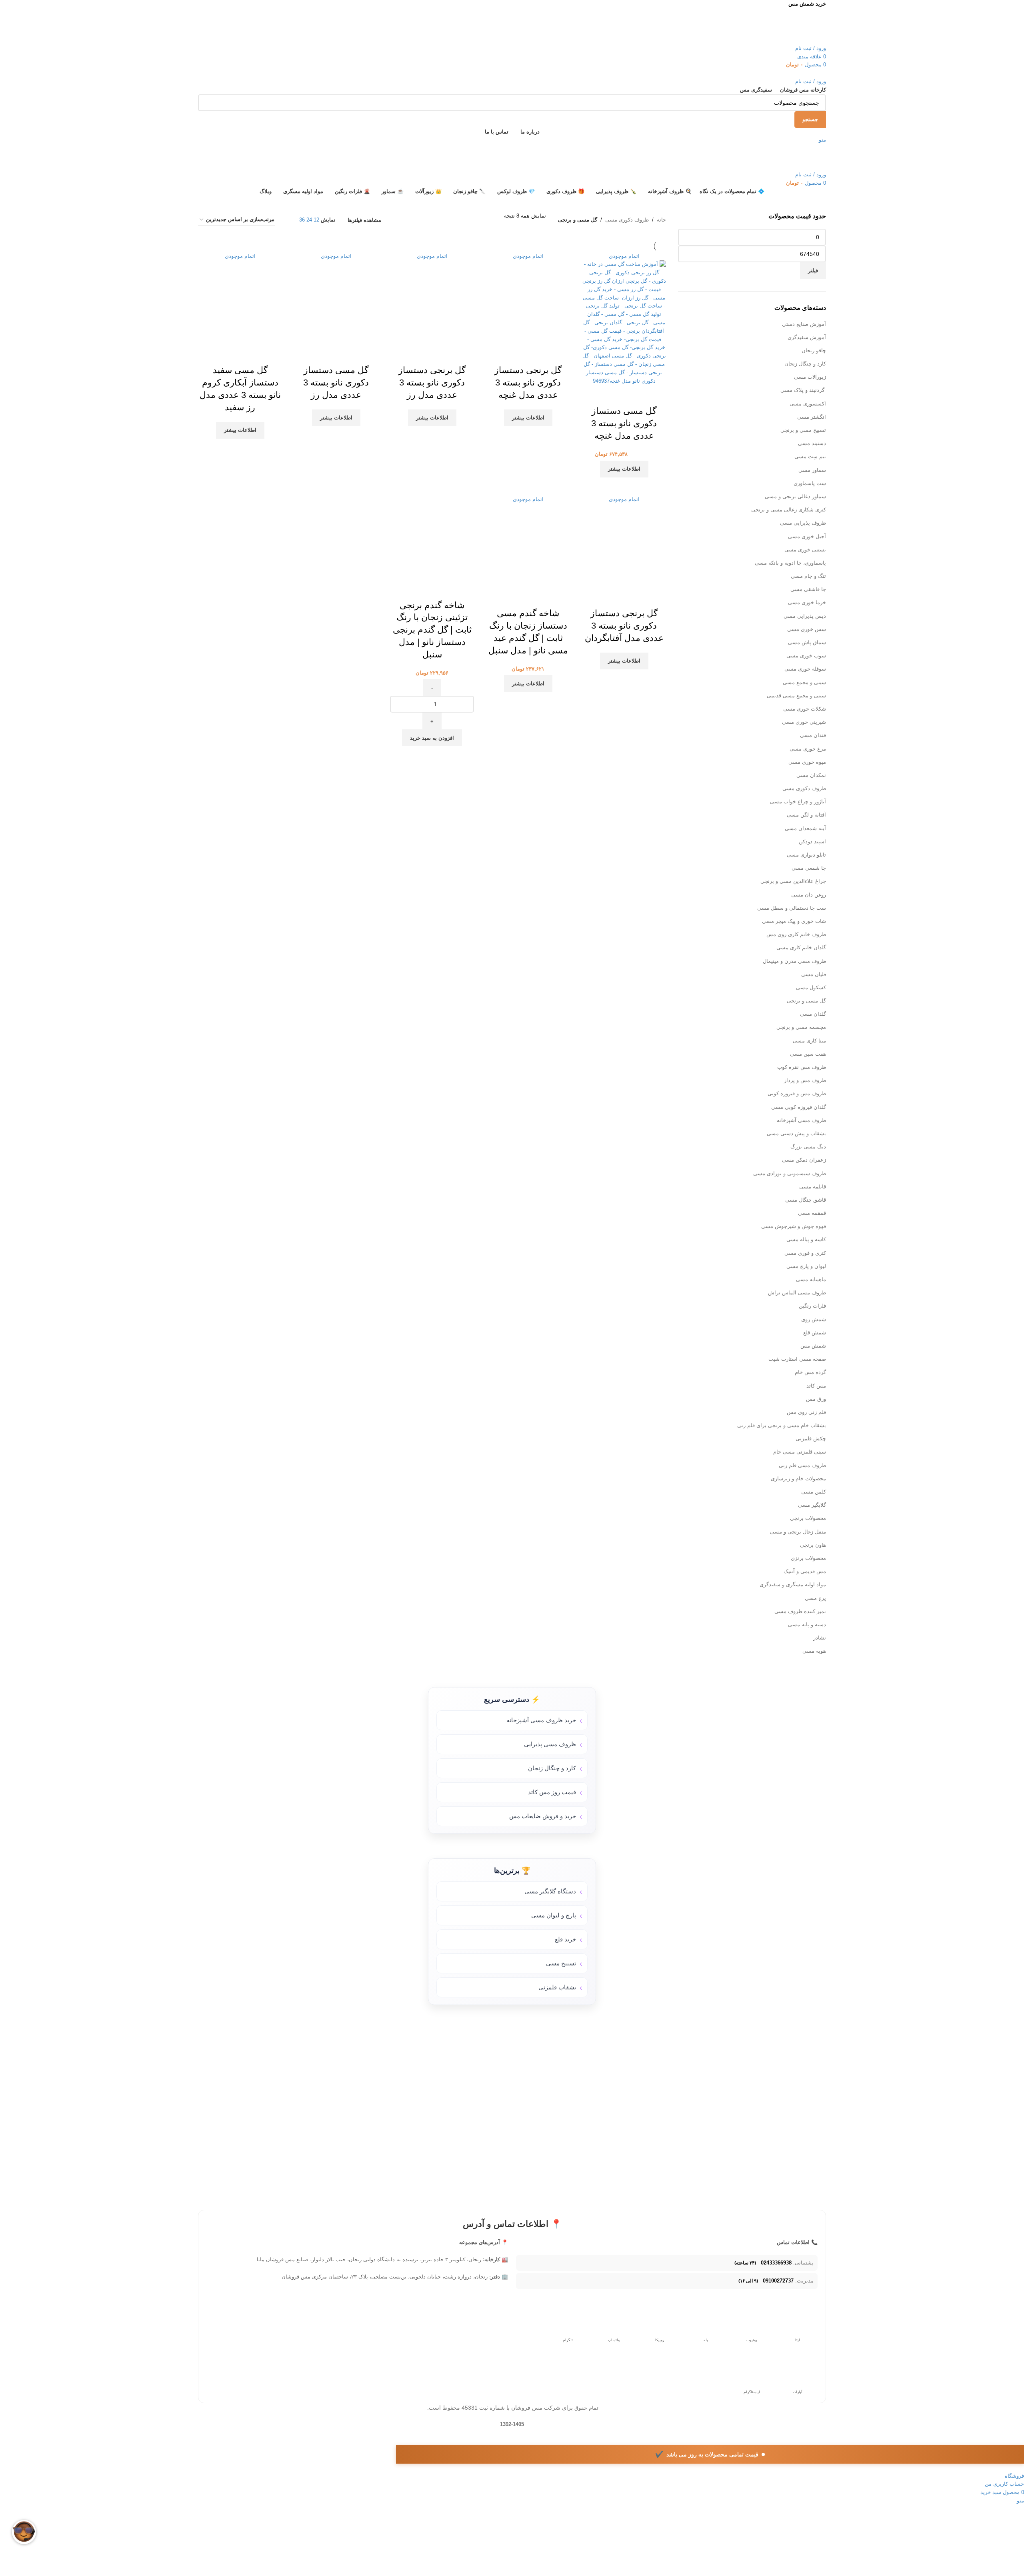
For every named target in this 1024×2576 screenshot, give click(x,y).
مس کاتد (816, 1386)
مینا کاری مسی (809, 1041)
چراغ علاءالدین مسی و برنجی (793, 881)
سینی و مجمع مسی (804, 682)
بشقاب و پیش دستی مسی (796, 1133)
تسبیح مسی (561, 1963)
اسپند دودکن (812, 842)
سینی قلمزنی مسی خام (800, 1452)
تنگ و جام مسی (808, 576)
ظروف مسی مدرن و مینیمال (794, 961)
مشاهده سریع (432, 589)
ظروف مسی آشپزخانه (801, 1120)
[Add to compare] (454, 589)
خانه (661, 220)
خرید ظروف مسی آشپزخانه (541, 1720)
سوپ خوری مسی (806, 656)
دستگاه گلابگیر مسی (550, 1891)
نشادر (820, 1638)
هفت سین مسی (808, 1054)
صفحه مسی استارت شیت (797, 1359)
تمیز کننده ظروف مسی (800, 1611)
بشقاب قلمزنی (557, 1987)
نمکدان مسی (811, 775)
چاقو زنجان (814, 350)
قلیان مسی (814, 974)
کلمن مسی (814, 1492)
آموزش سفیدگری (807, 337)
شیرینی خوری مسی (804, 722)
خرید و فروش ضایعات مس (543, 1816)
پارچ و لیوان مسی (554, 1915)
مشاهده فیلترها (364, 220)
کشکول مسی (811, 987)
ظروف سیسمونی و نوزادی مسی (790, 1173)
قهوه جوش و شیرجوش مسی (794, 1226)
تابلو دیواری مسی (806, 855)
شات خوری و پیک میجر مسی (794, 921)
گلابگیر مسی (812, 1505)
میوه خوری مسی (807, 762)
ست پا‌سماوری (810, 483)
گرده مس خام (810, 1372)
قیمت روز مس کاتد (552, 1792)
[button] (432, 738)
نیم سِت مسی (810, 456)
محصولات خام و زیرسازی (798, 1479)
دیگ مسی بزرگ (808, 1147)
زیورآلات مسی (810, 377)
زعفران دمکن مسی (804, 1160)
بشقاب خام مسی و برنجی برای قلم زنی (782, 1425)
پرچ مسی (815, 1598)
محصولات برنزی (808, 1558)
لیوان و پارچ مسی (806, 1266)
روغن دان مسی (809, 895)
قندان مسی (813, 735)
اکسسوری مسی (808, 404)
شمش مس (813, 1346)
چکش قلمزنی (811, 1439)
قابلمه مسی (813, 1187)
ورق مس (816, 1399)
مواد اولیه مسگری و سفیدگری (793, 1585)
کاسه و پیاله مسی (806, 1239)
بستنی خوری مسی (805, 550)
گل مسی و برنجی (806, 1001)
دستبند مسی (812, 443)
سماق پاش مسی (807, 642)
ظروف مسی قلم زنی (802, 1465)
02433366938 (776, 2263)
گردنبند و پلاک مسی (803, 390)
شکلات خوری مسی (805, 709)
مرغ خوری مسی (808, 749)
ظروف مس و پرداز (805, 1080)
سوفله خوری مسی (805, 669)
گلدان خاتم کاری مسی (801, 948)
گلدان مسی (813, 1014)
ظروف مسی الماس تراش (797, 1293)
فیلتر (813, 271)
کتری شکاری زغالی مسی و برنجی (789, 510)
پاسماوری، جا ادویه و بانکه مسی (790, 563)
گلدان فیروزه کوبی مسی (799, 1107)
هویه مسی (814, 1651)
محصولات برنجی (808, 1518)
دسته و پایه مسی (807, 1624)
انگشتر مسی (812, 417)
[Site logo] (788, 26)
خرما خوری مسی (807, 602)
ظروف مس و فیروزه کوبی (797, 1093)
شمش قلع (815, 1333)
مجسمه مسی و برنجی (801, 1027)
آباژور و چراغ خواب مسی (798, 802)
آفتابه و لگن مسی (806, 815)
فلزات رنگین (812, 1306)
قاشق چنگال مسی (806, 1200)
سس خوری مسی (807, 629)
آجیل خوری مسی (807, 536)
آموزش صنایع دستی (804, 324)
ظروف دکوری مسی (804, 788)
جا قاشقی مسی (808, 589)
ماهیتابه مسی (811, 1279)
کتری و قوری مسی (805, 1253)
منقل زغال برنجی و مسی (798, 1532)
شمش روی (814, 1319)
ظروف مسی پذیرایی (550, 1744)
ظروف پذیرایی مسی (803, 523)
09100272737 (778, 2281)
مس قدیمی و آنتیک (805, 1571)
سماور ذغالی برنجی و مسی (795, 496)
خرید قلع (565, 1939)
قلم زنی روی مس (806, 1412)
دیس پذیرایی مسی (805, 616)
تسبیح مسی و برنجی (803, 430)
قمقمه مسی (812, 1213)
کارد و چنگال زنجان (805, 364)
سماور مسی (812, 470)
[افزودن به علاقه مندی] (410, 589)
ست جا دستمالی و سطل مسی (792, 908)
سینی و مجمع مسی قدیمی (796, 696)
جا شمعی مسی (809, 868)
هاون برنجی (813, 1545)
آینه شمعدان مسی (805, 828)
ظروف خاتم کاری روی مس (796, 934)
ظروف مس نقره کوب (802, 1067)
